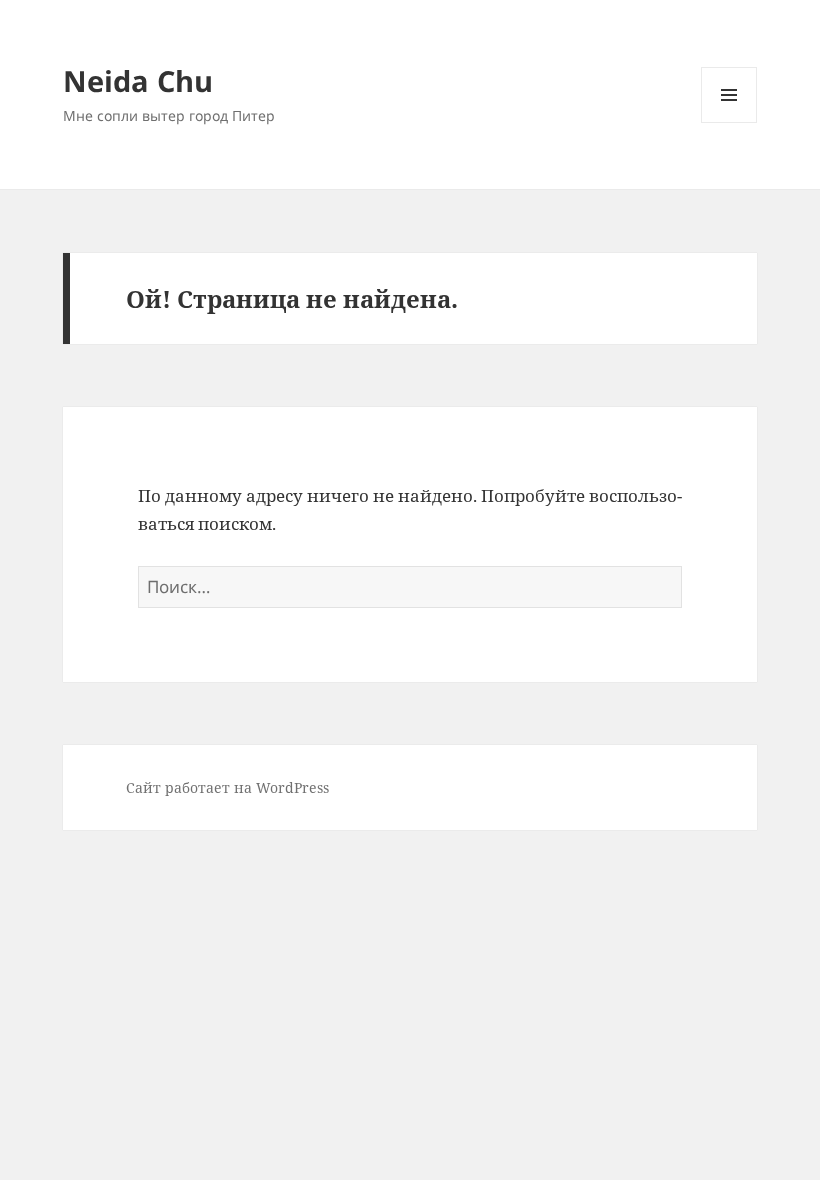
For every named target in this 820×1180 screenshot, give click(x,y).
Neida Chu (138, 80)
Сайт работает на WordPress (227, 787)
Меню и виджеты (729, 122)
